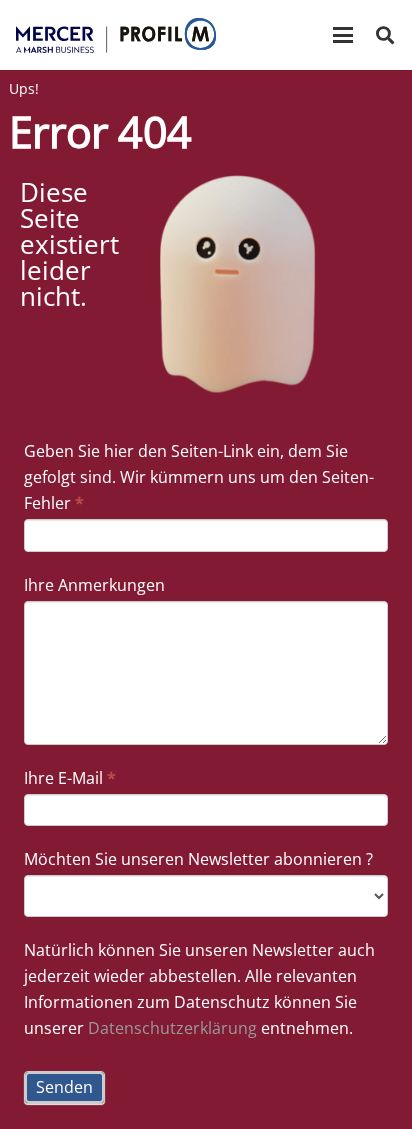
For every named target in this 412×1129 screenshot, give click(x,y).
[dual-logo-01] (116, 35)
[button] (343, 35)
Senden (64, 1087)
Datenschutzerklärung (172, 1028)
